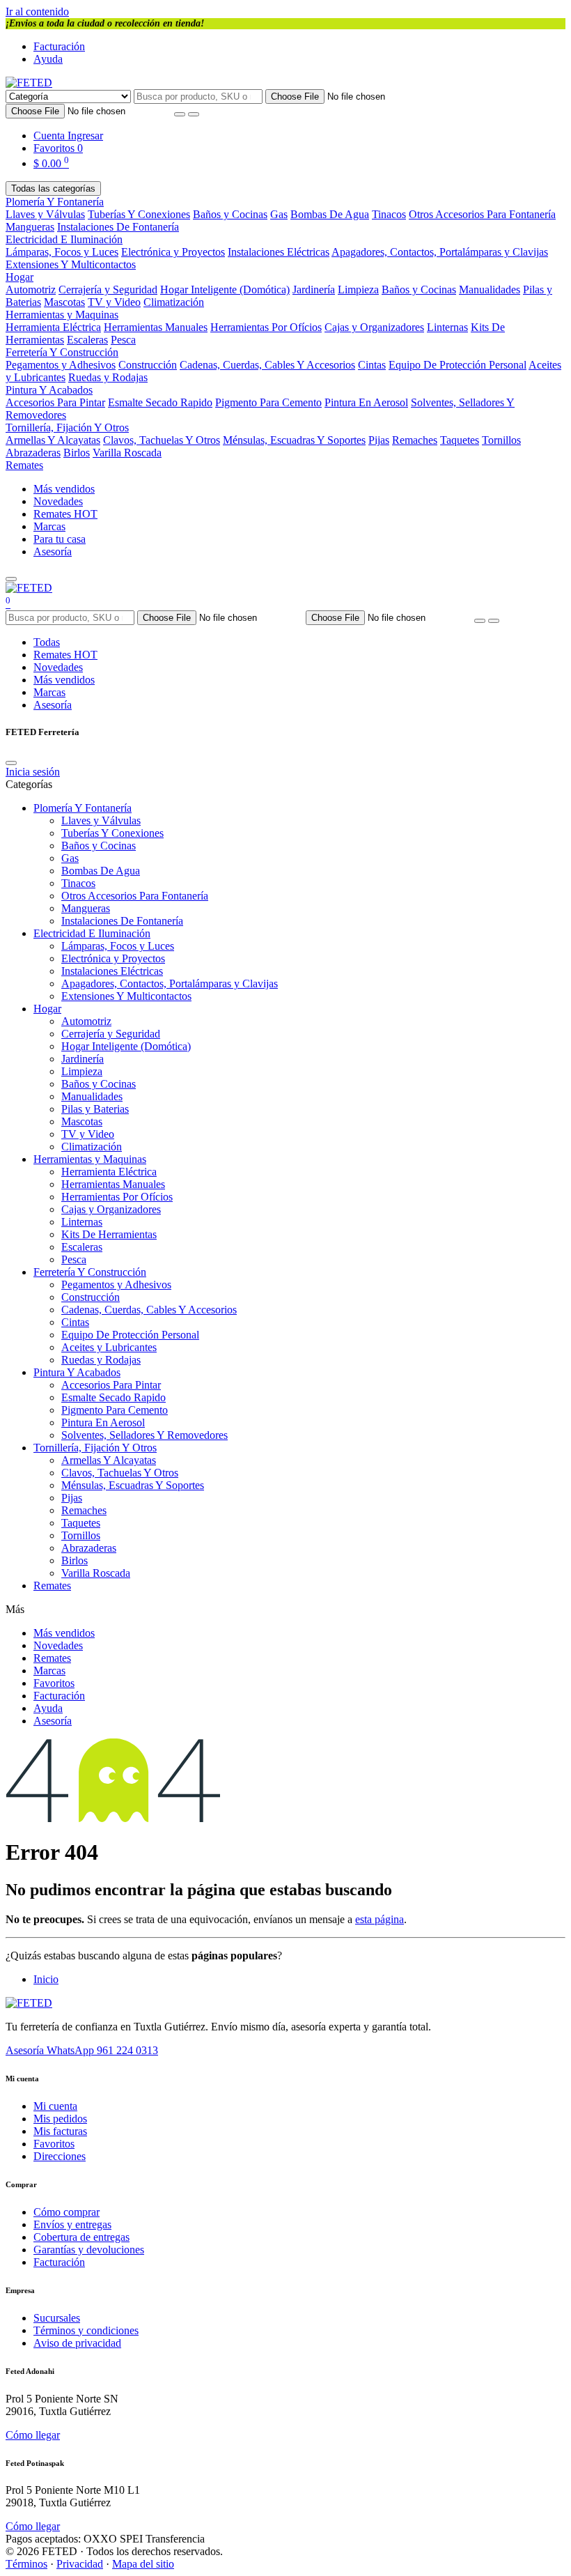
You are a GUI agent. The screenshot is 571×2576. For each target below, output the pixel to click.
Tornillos (501, 440)
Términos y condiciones (86, 2330)
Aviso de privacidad (77, 2343)
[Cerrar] (11, 763)
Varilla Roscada (127, 453)
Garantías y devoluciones (89, 2250)
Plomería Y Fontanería (55, 202)
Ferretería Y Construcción (62, 352)
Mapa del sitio (143, 2564)
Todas (47, 642)
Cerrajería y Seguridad (108, 290)
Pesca (123, 340)
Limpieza (358, 290)
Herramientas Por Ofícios (266, 327)
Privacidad (80, 2564)
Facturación (59, 46)
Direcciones (60, 2156)
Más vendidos (64, 489)
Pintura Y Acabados (49, 390)
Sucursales (57, 2318)
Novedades (58, 501)
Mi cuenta (55, 2106)
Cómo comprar (67, 2212)
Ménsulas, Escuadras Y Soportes (294, 440)
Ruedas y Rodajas (108, 377)
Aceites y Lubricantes (109, 1347)
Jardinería (314, 290)
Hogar (19, 277)
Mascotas (64, 302)
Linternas (447, 327)
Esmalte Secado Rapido (160, 402)
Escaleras (87, 340)
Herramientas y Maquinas (62, 315)
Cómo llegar (33, 2435)
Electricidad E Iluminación (64, 239)
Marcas (49, 526)
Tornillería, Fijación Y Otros (67, 427)
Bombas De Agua (330, 214)
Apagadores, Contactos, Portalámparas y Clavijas (440, 252)
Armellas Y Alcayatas (53, 440)
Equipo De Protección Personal (457, 365)
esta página (380, 1919)
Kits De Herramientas (109, 1234)
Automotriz (31, 290)
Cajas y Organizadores (374, 327)
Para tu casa (60, 539)
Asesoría (53, 552)
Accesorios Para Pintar (55, 402)
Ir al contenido (37, 11)
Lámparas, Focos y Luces (62, 252)
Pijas (379, 440)
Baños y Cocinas (230, 214)
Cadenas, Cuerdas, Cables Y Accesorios (267, 365)
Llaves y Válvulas (45, 214)
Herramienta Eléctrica (53, 327)
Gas (279, 214)
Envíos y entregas (72, 2224)
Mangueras (30, 227)
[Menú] (11, 579)
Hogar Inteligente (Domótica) (225, 290)
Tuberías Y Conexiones (139, 214)
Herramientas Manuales (156, 327)
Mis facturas (60, 2131)
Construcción (148, 365)
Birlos (77, 453)
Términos (26, 2564)
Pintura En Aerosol (366, 402)
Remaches (415, 440)
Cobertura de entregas (81, 2237)
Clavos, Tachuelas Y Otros (162, 440)
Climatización (174, 302)
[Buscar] (194, 114)
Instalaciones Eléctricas (279, 252)
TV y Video (114, 302)
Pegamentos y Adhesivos (61, 365)
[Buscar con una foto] (180, 114)
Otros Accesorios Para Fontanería (482, 214)
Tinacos (389, 214)
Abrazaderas (33, 453)
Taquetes (460, 440)
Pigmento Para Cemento (268, 402)
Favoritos (54, 1683)
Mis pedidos (60, 2119)
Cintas (372, 365)
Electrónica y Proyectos (173, 252)
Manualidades (490, 290)
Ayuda (48, 59)
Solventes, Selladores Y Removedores (144, 1435)
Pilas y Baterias (95, 1109)
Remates (24, 465)
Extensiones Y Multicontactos (71, 264)
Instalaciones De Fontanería (118, 227)
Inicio (46, 1979)
